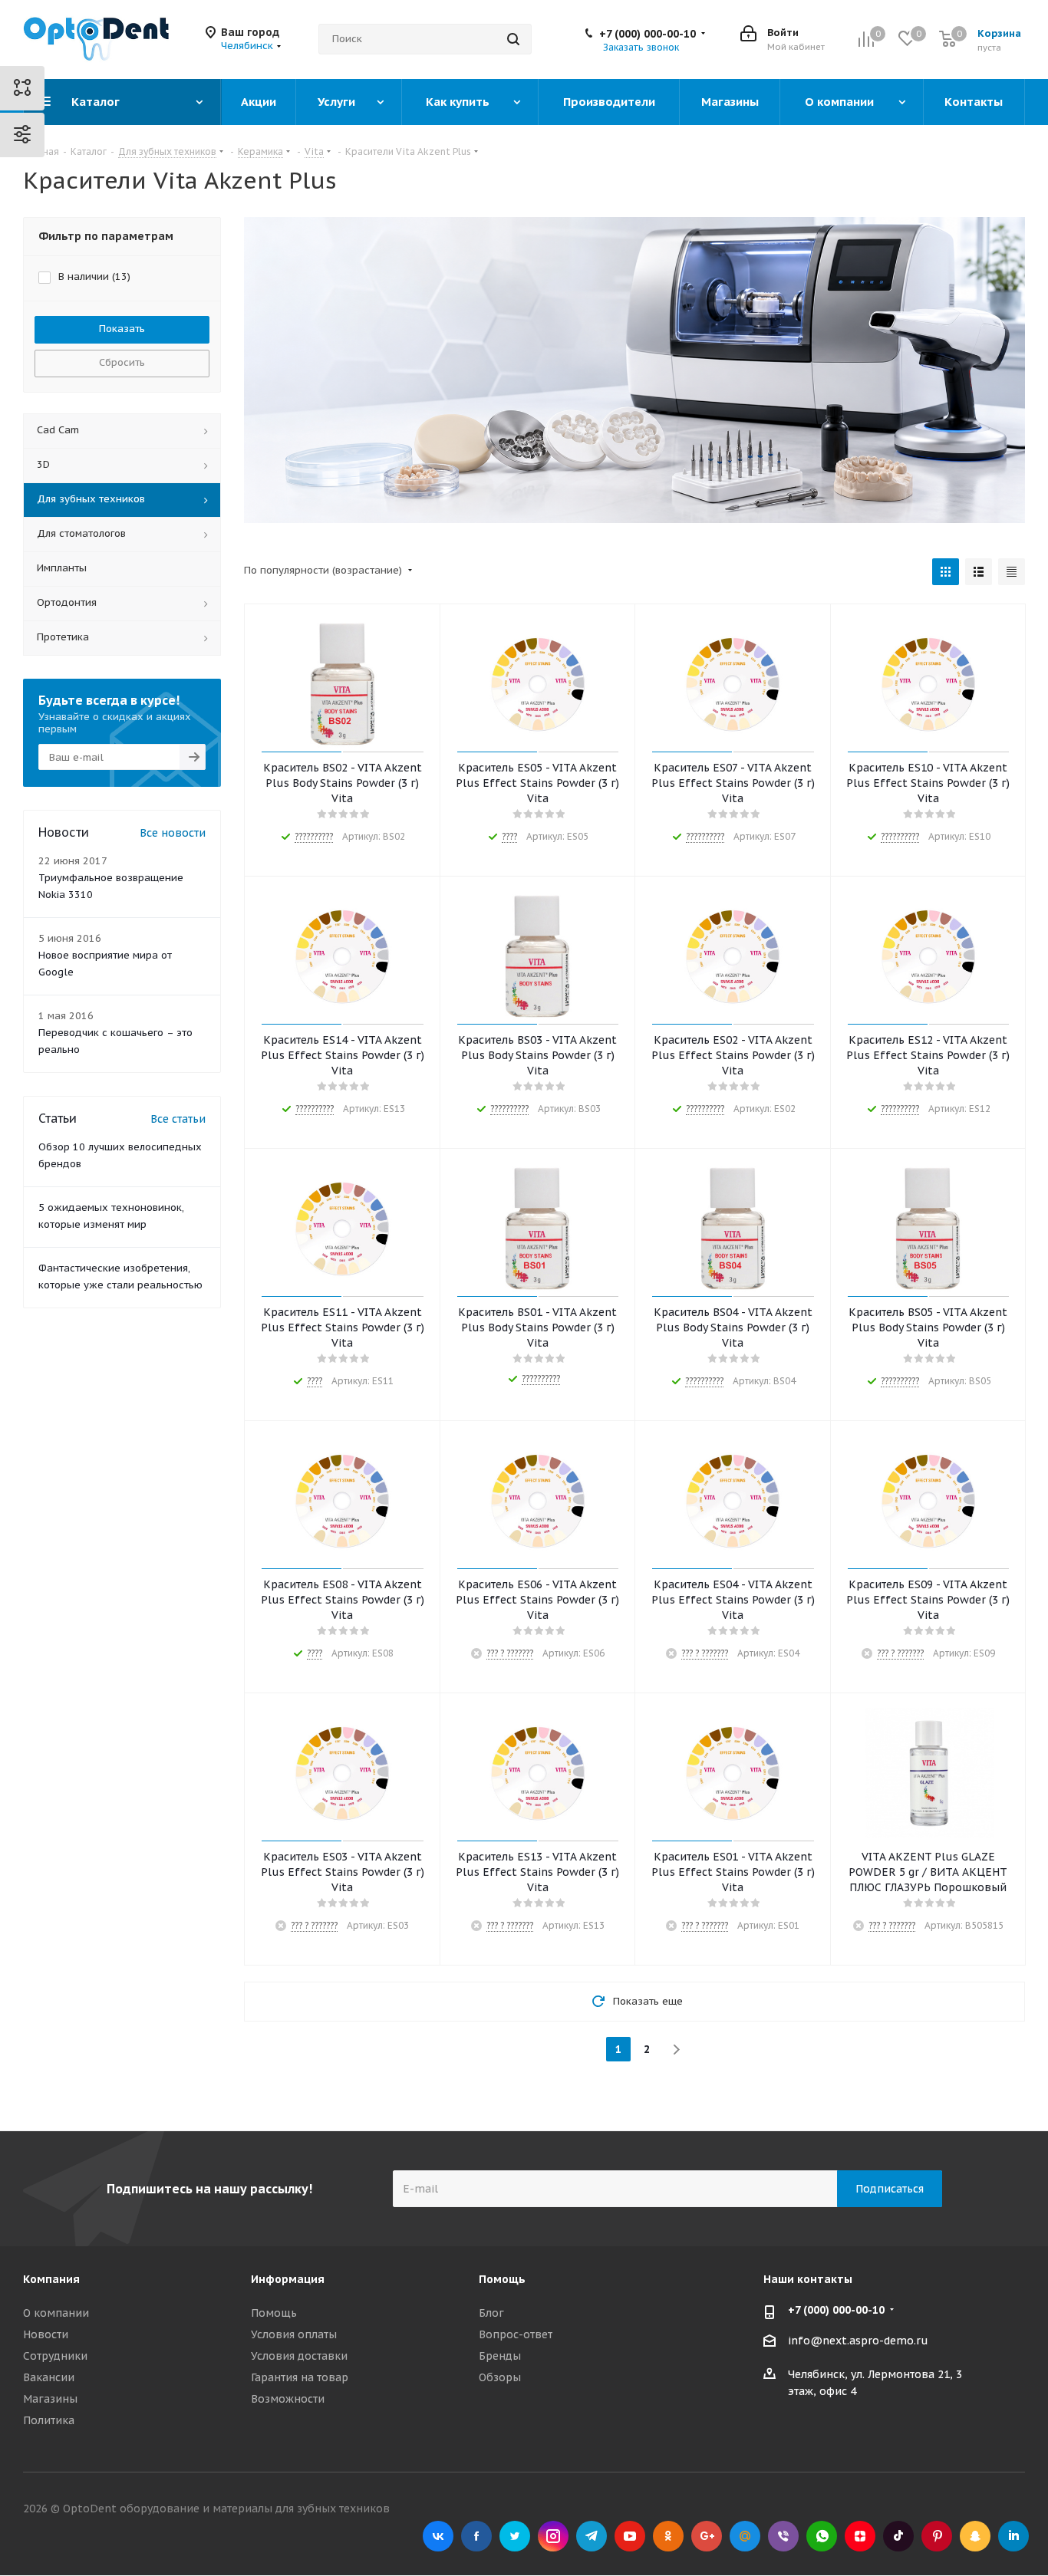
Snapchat (975, 2536)
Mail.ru (745, 2536)
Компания (51, 2279)
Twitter (515, 2536)
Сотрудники (55, 2356)
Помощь (274, 2313)
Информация (288, 2279)
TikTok (898, 2536)
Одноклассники (668, 2536)
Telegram (592, 2536)
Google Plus (707, 2536)
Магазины (50, 2399)
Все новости (173, 833)
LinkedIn (1013, 2536)
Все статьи (178, 1119)
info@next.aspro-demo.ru (858, 2341)
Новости (46, 2334)
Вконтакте (438, 2536)
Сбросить (122, 362)
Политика (49, 2420)
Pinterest (937, 2536)
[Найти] (513, 39)
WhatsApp (822, 2536)
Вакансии (49, 2377)
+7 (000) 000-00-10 (648, 34)
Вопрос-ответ (516, 2334)
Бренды (500, 2356)
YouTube (630, 2536)
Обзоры (500, 2377)
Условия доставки (299, 2356)
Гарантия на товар (300, 2377)
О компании (56, 2313)
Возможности (288, 2399)
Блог (491, 2313)
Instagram (553, 2536)
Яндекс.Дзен (860, 2536)
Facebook (476, 2536)
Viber (783, 2536)
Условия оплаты (294, 2334)
